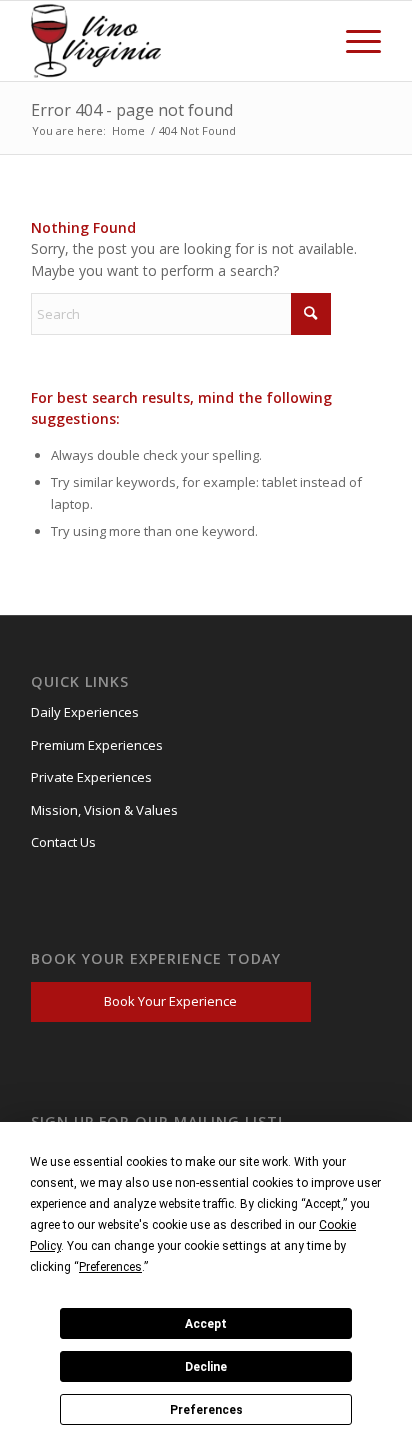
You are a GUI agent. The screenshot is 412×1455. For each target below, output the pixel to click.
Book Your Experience (170, 1001)
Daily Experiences (85, 712)
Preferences (206, 1410)
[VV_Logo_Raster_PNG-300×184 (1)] (101, 41)
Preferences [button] (110, 1267)
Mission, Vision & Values (104, 810)
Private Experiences (91, 777)
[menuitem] (353, 41)
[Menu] (353, 41)
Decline (206, 1367)
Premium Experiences (97, 745)
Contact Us (63, 842)
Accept (206, 1324)
